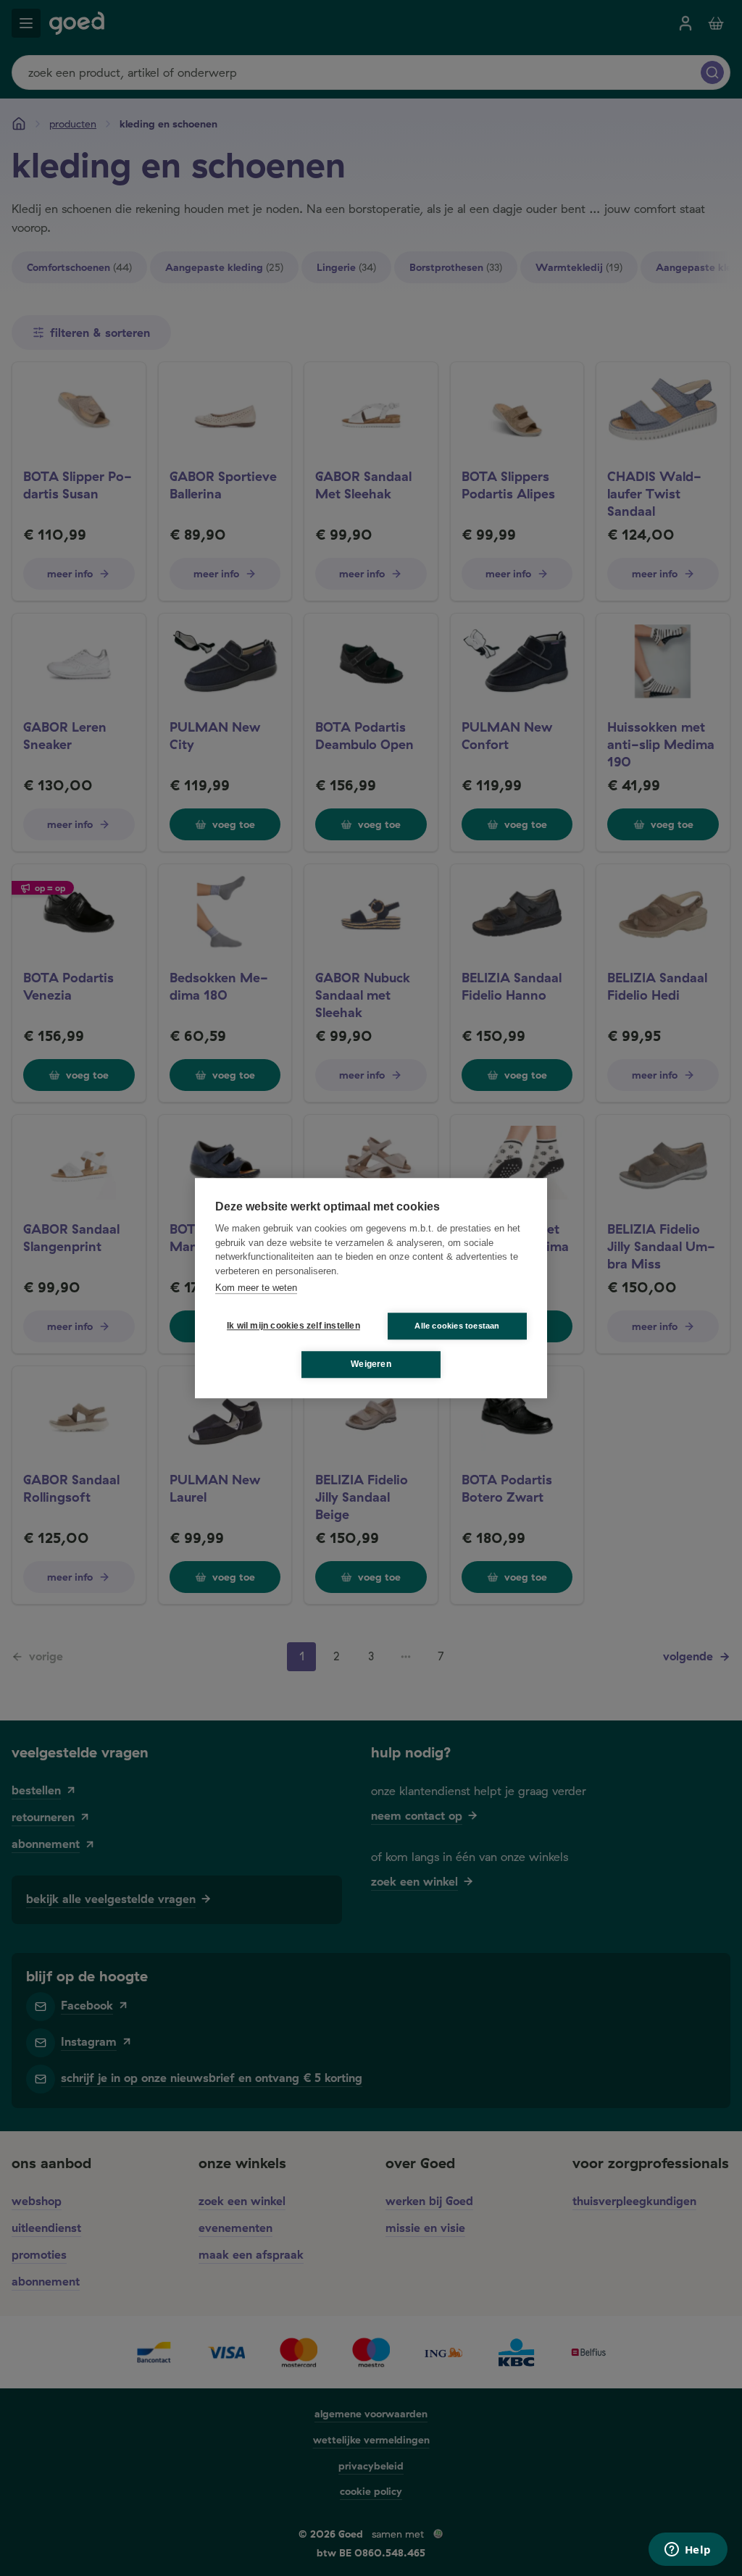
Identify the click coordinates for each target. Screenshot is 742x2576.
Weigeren (371, 1364)
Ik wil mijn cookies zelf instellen (291, 1326)
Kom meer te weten (256, 1288)
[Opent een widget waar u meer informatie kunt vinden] (688, 2551)
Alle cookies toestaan (457, 1326)
